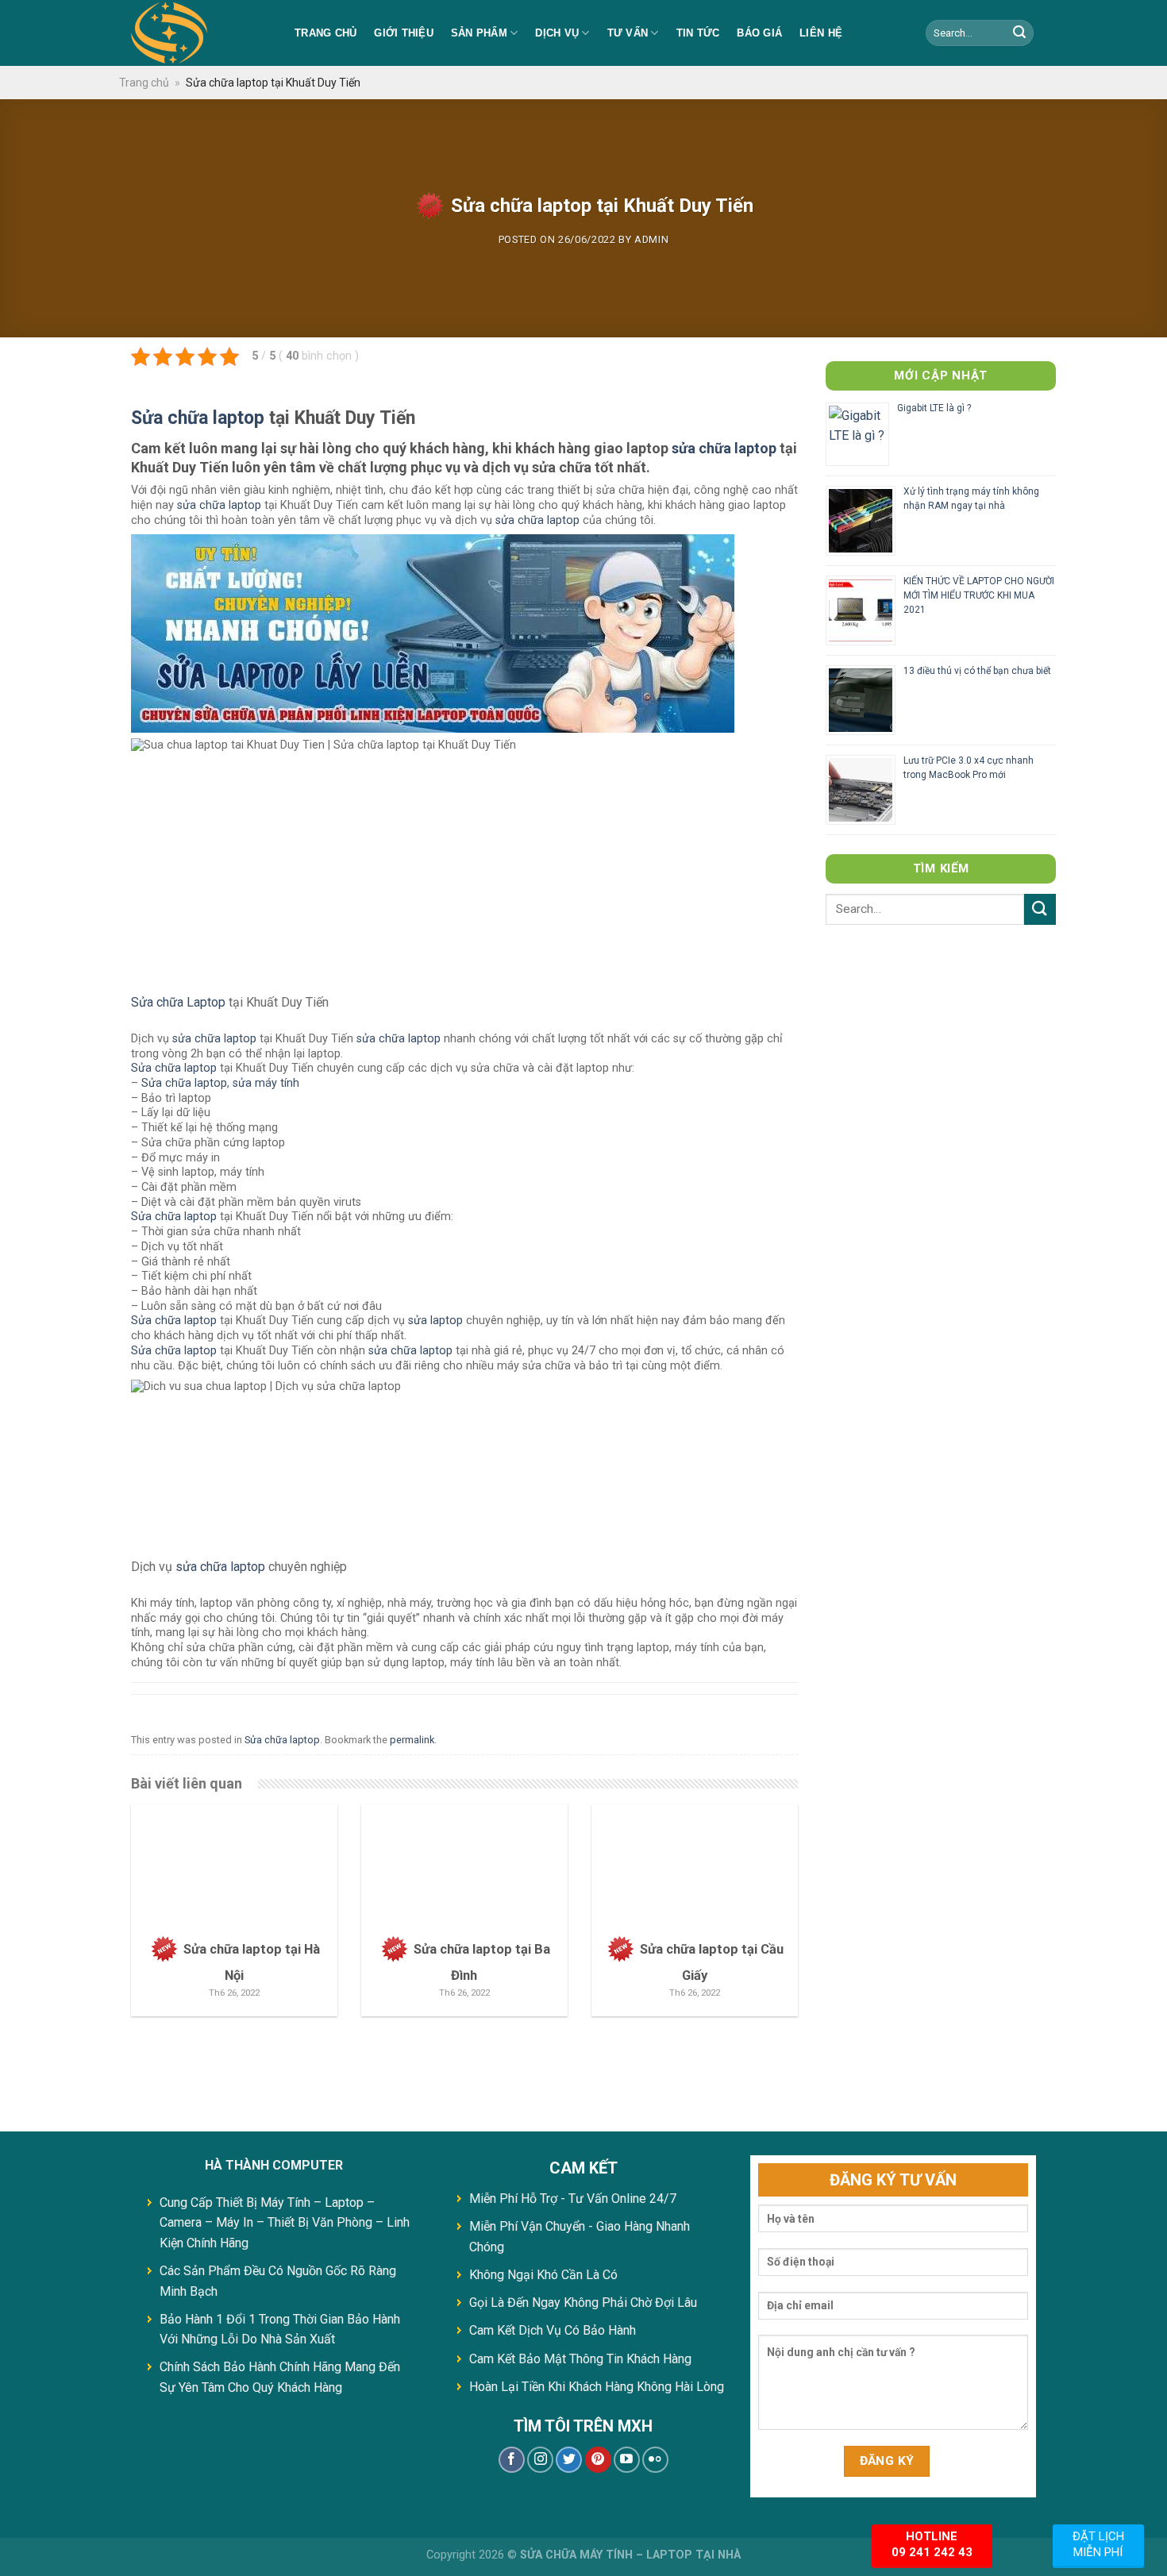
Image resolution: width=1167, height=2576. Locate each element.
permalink (412, 1740)
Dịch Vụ (557, 33)
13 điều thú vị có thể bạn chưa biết (977, 671)
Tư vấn (628, 33)
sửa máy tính (266, 1083)
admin (651, 239)
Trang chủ (325, 33)
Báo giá (759, 33)
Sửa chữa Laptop (178, 1002)
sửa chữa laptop (724, 448)
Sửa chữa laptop (198, 418)
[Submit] (1040, 909)
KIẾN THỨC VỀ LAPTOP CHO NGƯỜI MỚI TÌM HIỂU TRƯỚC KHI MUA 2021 (979, 595)
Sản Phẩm (479, 33)
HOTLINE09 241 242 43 (932, 2544)
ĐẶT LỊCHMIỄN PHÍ (1098, 2544)
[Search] (1019, 33)
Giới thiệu (404, 33)
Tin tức (698, 33)
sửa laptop (435, 1321)
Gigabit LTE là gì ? (934, 408)
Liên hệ (821, 33)
